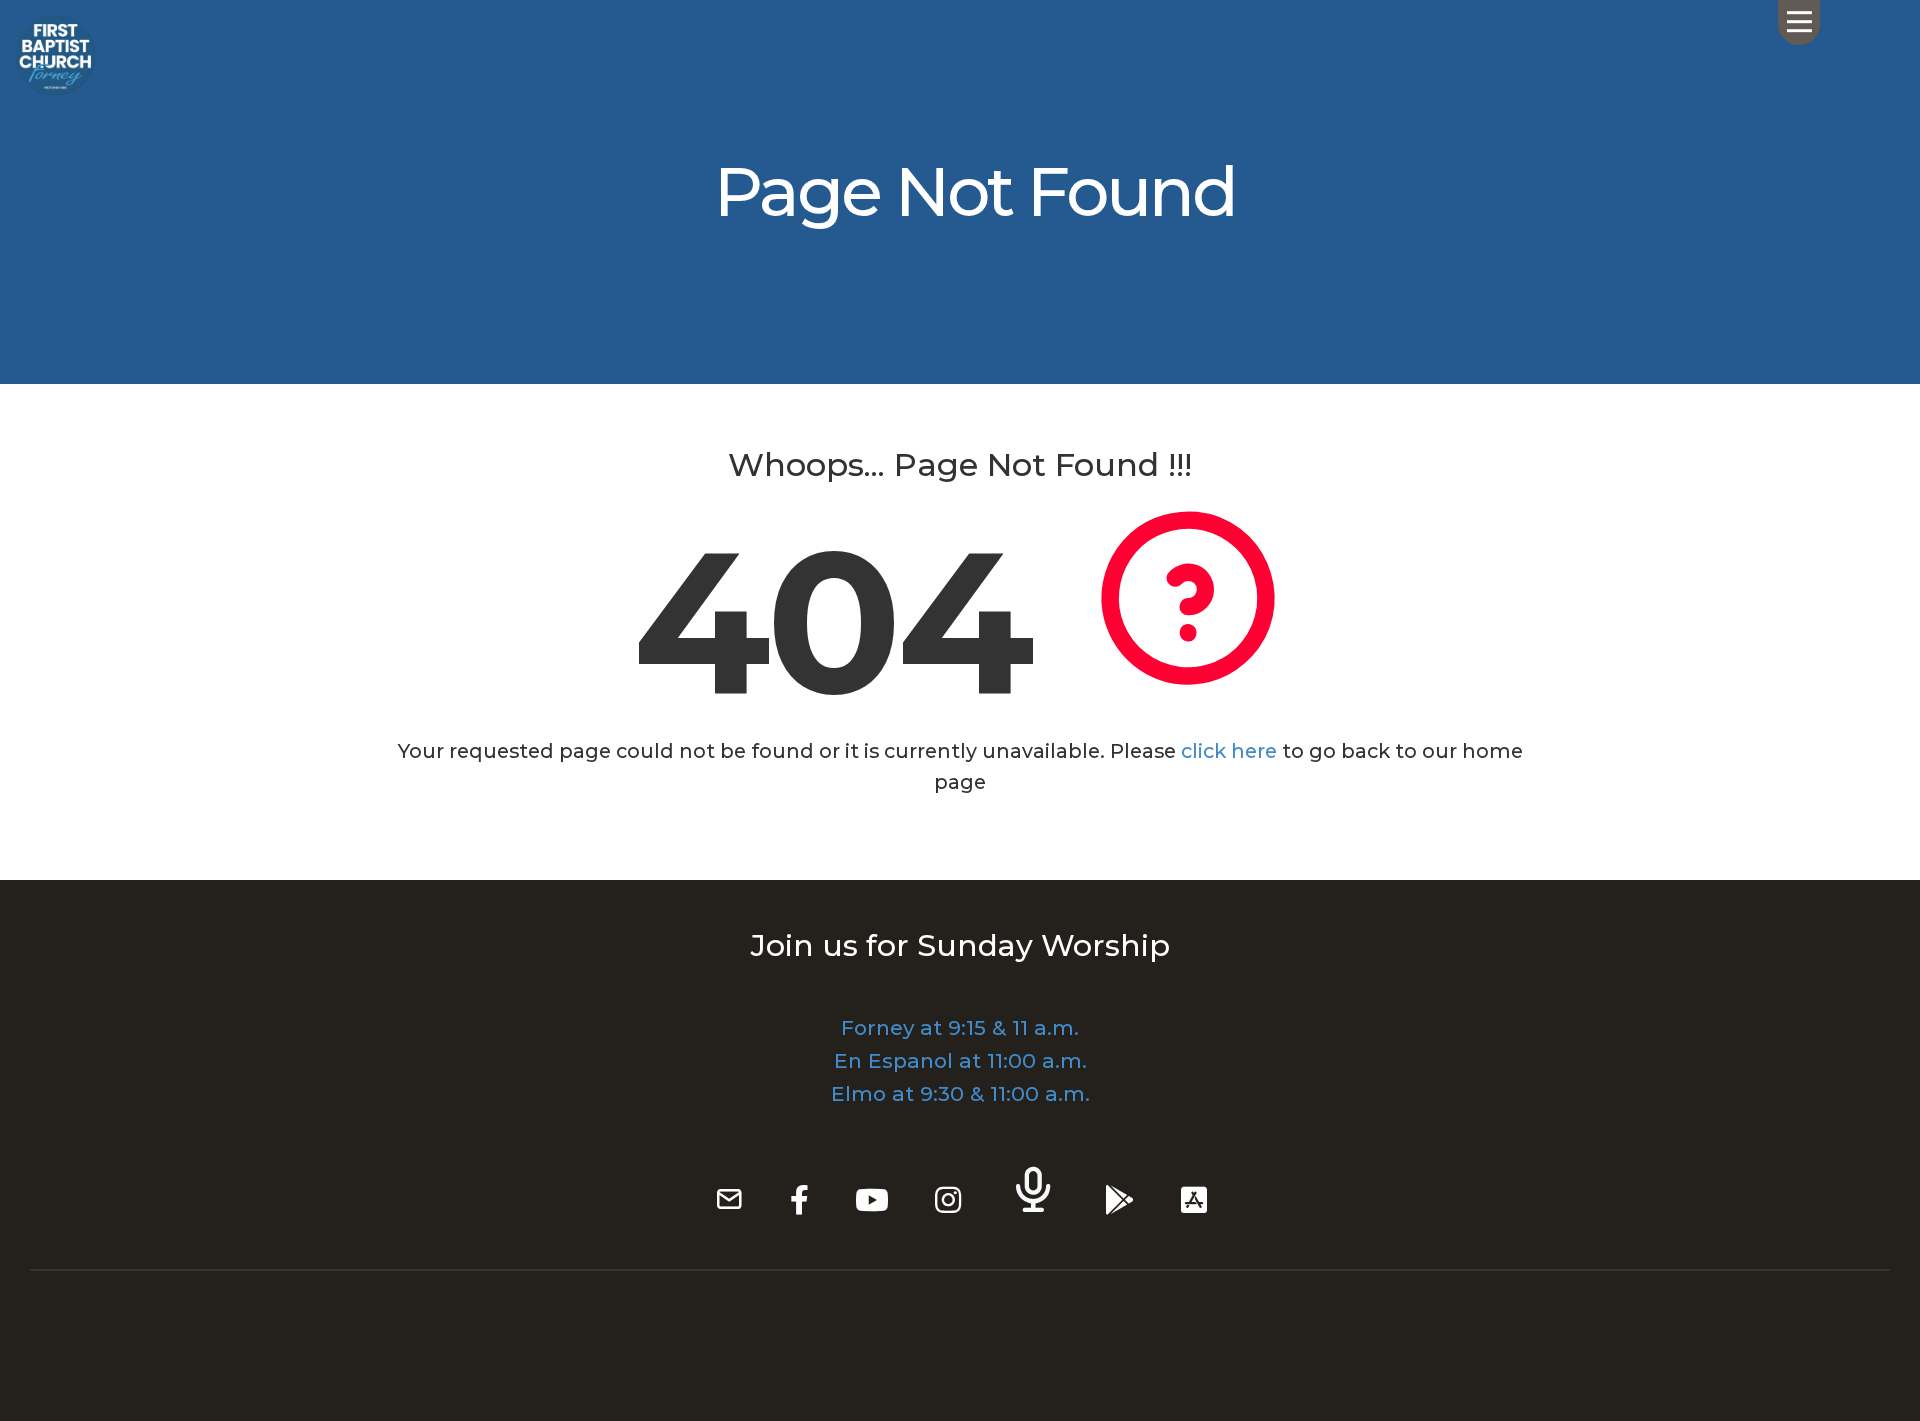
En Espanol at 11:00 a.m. (960, 1060)
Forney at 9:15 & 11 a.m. (960, 1027)
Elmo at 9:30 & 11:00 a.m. (960, 1093)
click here (1229, 751)
